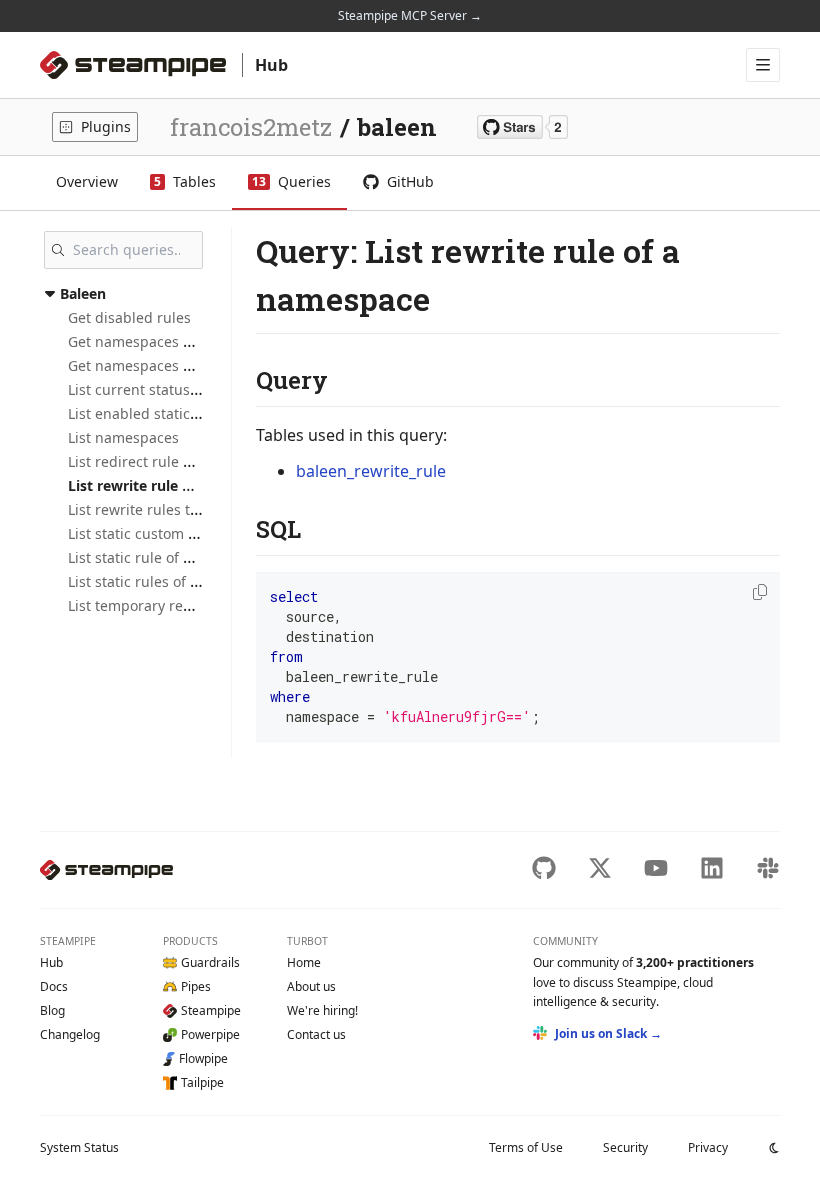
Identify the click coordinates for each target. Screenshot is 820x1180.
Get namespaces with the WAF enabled (198, 365)
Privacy (708, 1147)
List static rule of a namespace (170, 557)
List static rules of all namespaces (181, 581)
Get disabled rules (129, 317)
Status (79, 1147)
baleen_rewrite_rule (371, 471)
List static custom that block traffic (182, 533)
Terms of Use (526, 1147)
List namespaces (123, 437)
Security (625, 1147)
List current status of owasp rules (180, 389)
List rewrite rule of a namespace (179, 485)
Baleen (83, 293)
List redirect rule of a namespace (178, 461)
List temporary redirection (155, 605)
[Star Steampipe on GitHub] (522, 127)
